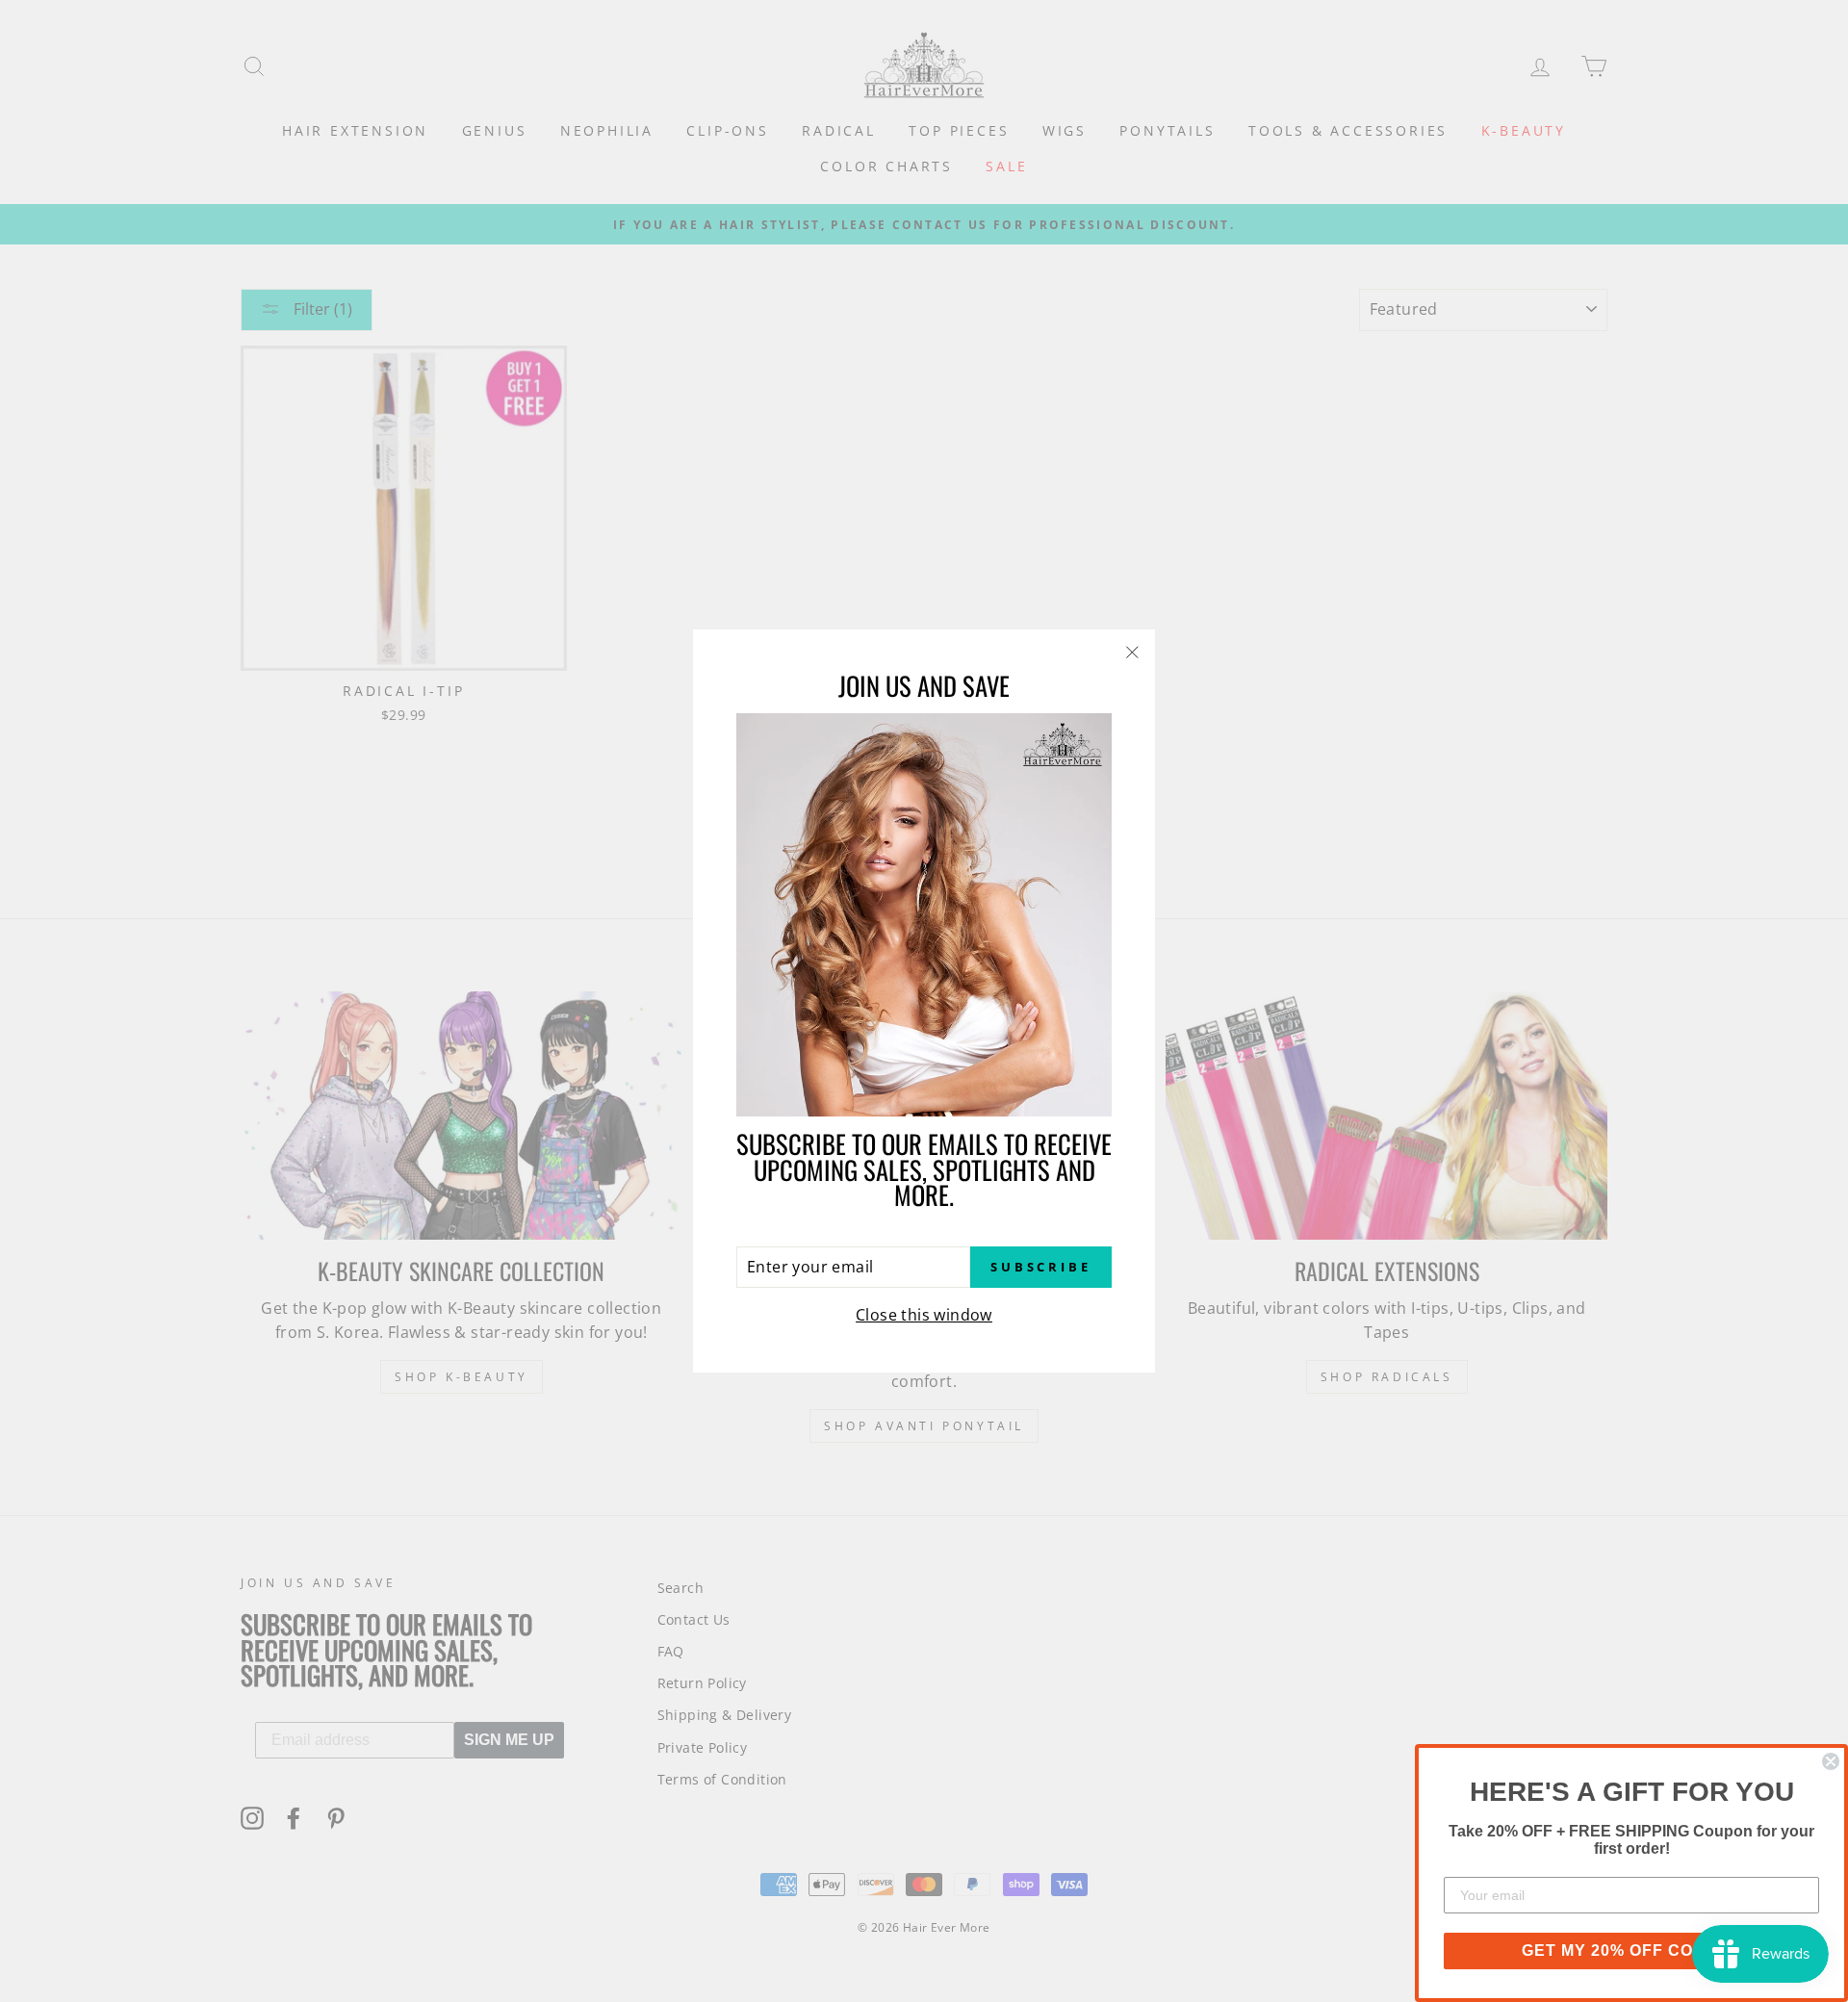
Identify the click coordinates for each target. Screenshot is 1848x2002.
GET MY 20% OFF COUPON (1632, 1951)
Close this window (924, 1315)
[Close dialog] (1831, 1761)
